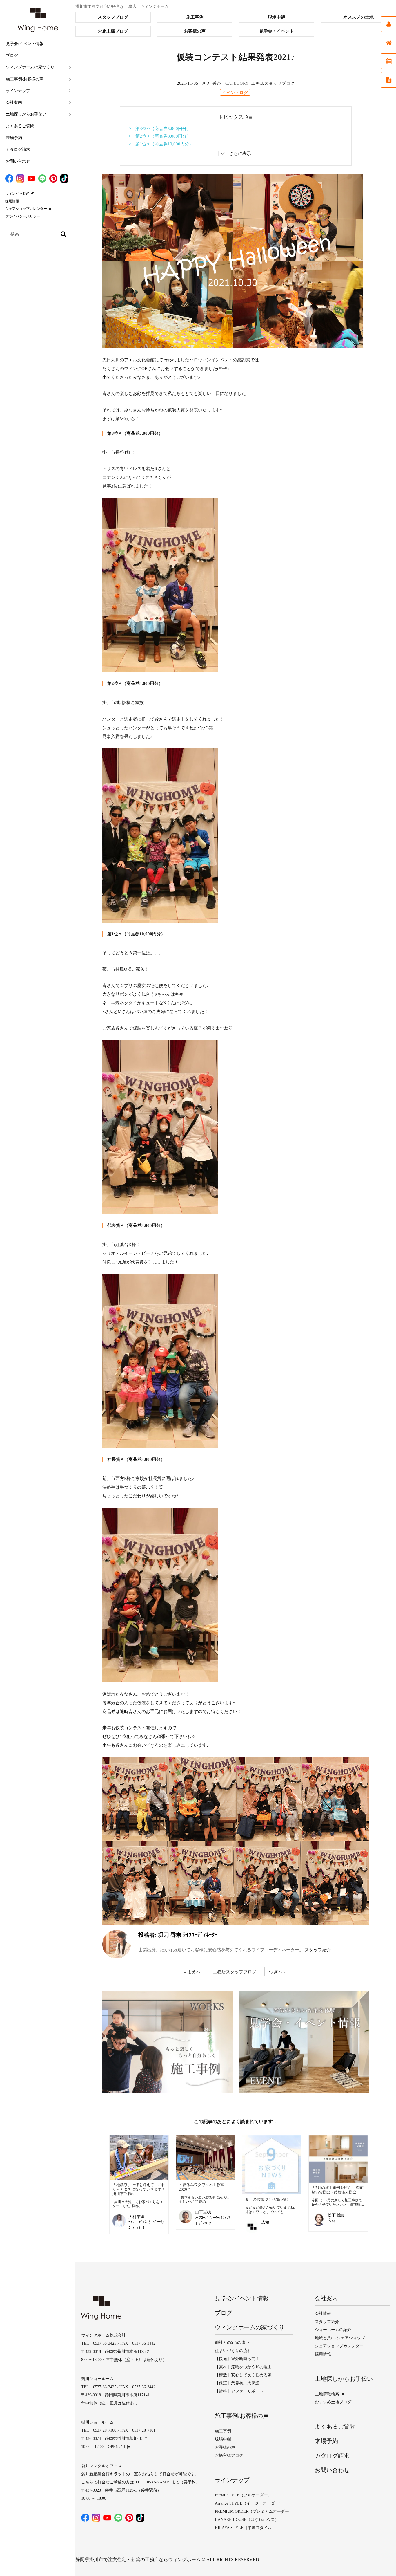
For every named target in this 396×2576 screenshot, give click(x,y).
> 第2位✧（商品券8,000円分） (160, 136)
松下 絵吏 (336, 2215)
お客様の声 (195, 31)
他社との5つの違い (232, 2343)
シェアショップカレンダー (26, 209)
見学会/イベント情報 (25, 44)
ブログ (12, 56)
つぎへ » (277, 1972)
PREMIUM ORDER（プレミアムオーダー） (254, 2511)
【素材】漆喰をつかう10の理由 (243, 2367)
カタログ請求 (18, 150)
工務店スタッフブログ (273, 83)
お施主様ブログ (113, 31)
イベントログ (235, 93)
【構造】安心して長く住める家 (243, 2375)
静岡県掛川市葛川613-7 (126, 2439)
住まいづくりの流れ (233, 2351)
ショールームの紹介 (333, 2330)
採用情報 (12, 201)
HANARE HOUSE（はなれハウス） (247, 2520)
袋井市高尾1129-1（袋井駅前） (133, 2490)
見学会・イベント (277, 31)
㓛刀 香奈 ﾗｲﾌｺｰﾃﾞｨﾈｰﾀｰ (178, 1935)
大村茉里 (137, 2217)
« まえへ (192, 1972)
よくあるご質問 (20, 126)
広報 (265, 2222)
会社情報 (323, 2314)
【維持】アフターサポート (239, 2391)
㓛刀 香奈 (212, 83)
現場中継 (277, 17)
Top (380, 2560)
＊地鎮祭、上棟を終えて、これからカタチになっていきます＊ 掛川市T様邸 (139, 2189)
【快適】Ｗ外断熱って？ (237, 2359)
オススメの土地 (358, 17)
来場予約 (14, 138)
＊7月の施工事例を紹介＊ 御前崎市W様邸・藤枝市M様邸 (338, 2190)
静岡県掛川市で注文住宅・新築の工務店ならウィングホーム (138, 2560)
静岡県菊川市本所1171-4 (127, 2395)
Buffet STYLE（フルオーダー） (243, 2495)
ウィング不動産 (17, 194)
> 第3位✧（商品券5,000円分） (160, 129)
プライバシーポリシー (23, 216)
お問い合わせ (18, 161)
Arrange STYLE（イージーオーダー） (249, 2503)
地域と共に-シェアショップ (340, 2338)
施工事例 (195, 17)
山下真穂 (203, 2212)
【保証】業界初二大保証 (237, 2383)
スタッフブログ (113, 17)
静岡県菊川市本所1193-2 (127, 2352)
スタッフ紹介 (318, 1950)
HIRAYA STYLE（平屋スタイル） (245, 2528)
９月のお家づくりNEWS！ (267, 2199)
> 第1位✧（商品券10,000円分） (161, 144)
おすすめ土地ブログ (333, 2402)
